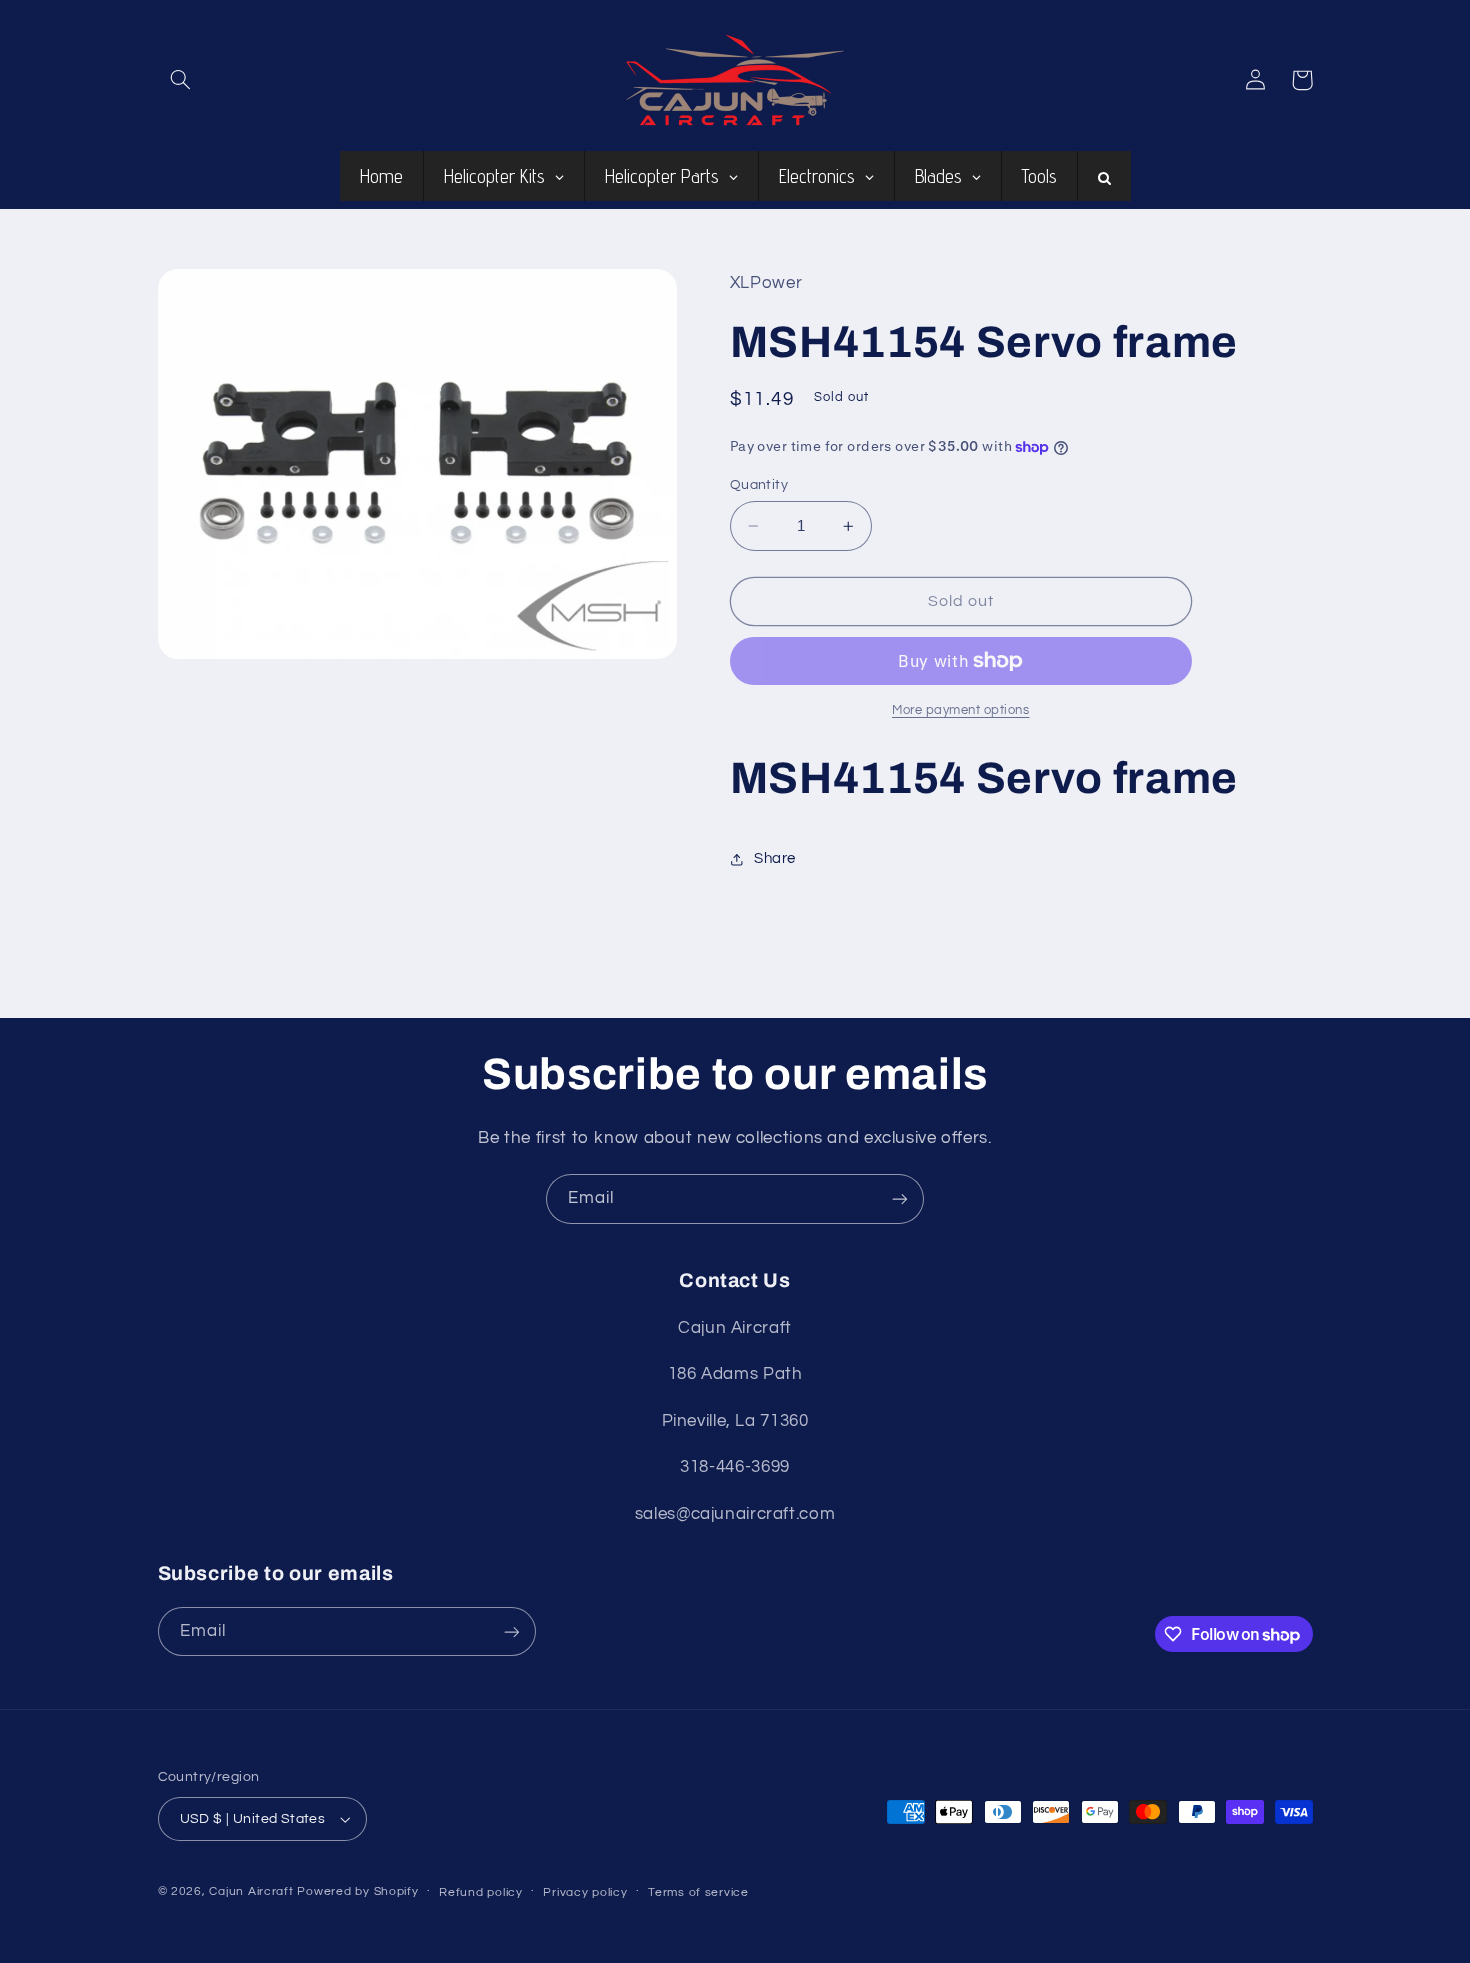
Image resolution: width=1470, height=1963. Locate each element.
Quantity (759, 485)
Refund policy (481, 1892)
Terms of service (698, 1892)
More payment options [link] (961, 710)
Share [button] (775, 858)
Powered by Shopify (357, 1891)
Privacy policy (585, 1892)
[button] (181, 80)
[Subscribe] (900, 1198)
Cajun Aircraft (251, 1891)
